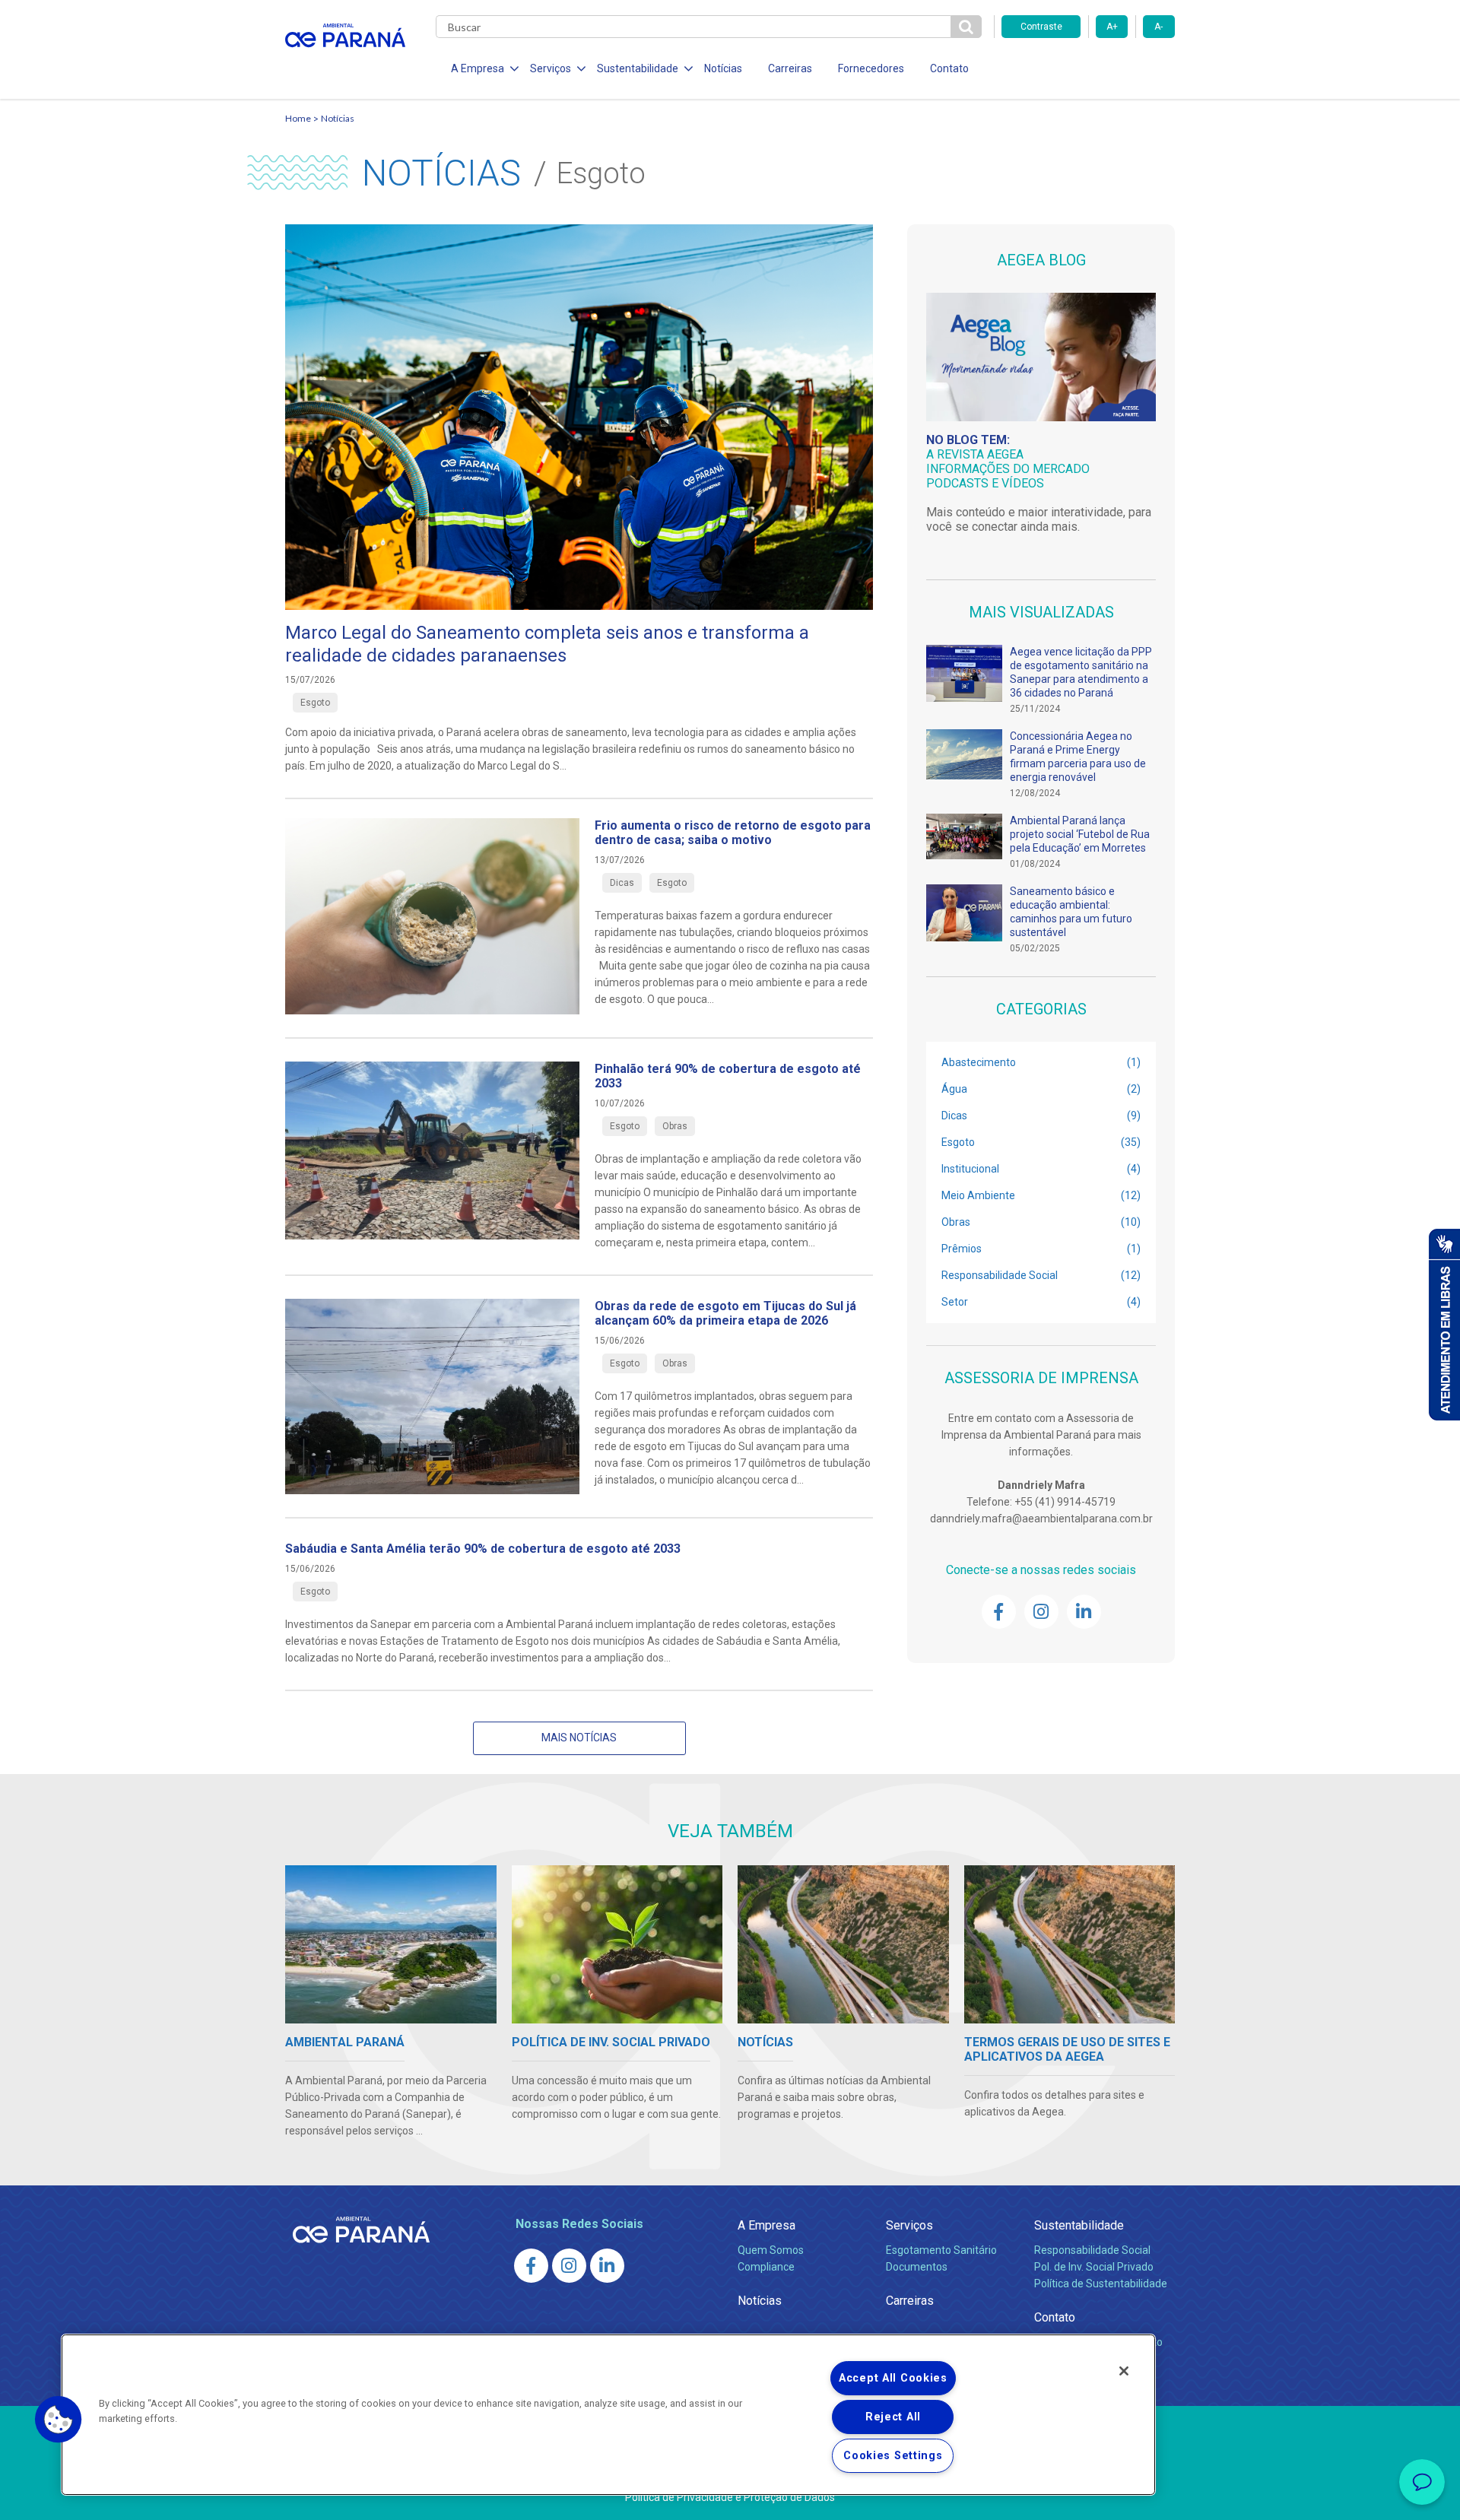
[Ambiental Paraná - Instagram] (569, 2266)
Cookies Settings (893, 2456)
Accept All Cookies (893, 2378)
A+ (1112, 27)
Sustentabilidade (1079, 2225)
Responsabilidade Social (1092, 2250)
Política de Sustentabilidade (1101, 2284)
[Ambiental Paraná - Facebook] (531, 2266)
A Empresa (766, 2225)
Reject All (893, 2417)
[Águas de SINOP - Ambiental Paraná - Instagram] (1041, 1612)
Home (298, 118)
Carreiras (790, 68)
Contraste (1041, 27)
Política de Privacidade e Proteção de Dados (730, 2497)
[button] (59, 2420)
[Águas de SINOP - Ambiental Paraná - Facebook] (999, 1612)
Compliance (766, 2267)
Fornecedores (871, 68)
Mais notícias (579, 1738)
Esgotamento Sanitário (941, 2250)
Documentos (917, 2267)
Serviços (909, 2225)
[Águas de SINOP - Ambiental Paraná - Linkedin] (1084, 1612)
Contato (949, 68)
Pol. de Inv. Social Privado (1094, 2267)
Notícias (723, 68)
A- (1158, 27)
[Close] (1124, 2371)
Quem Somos (771, 2250)
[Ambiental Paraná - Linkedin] (607, 2266)
